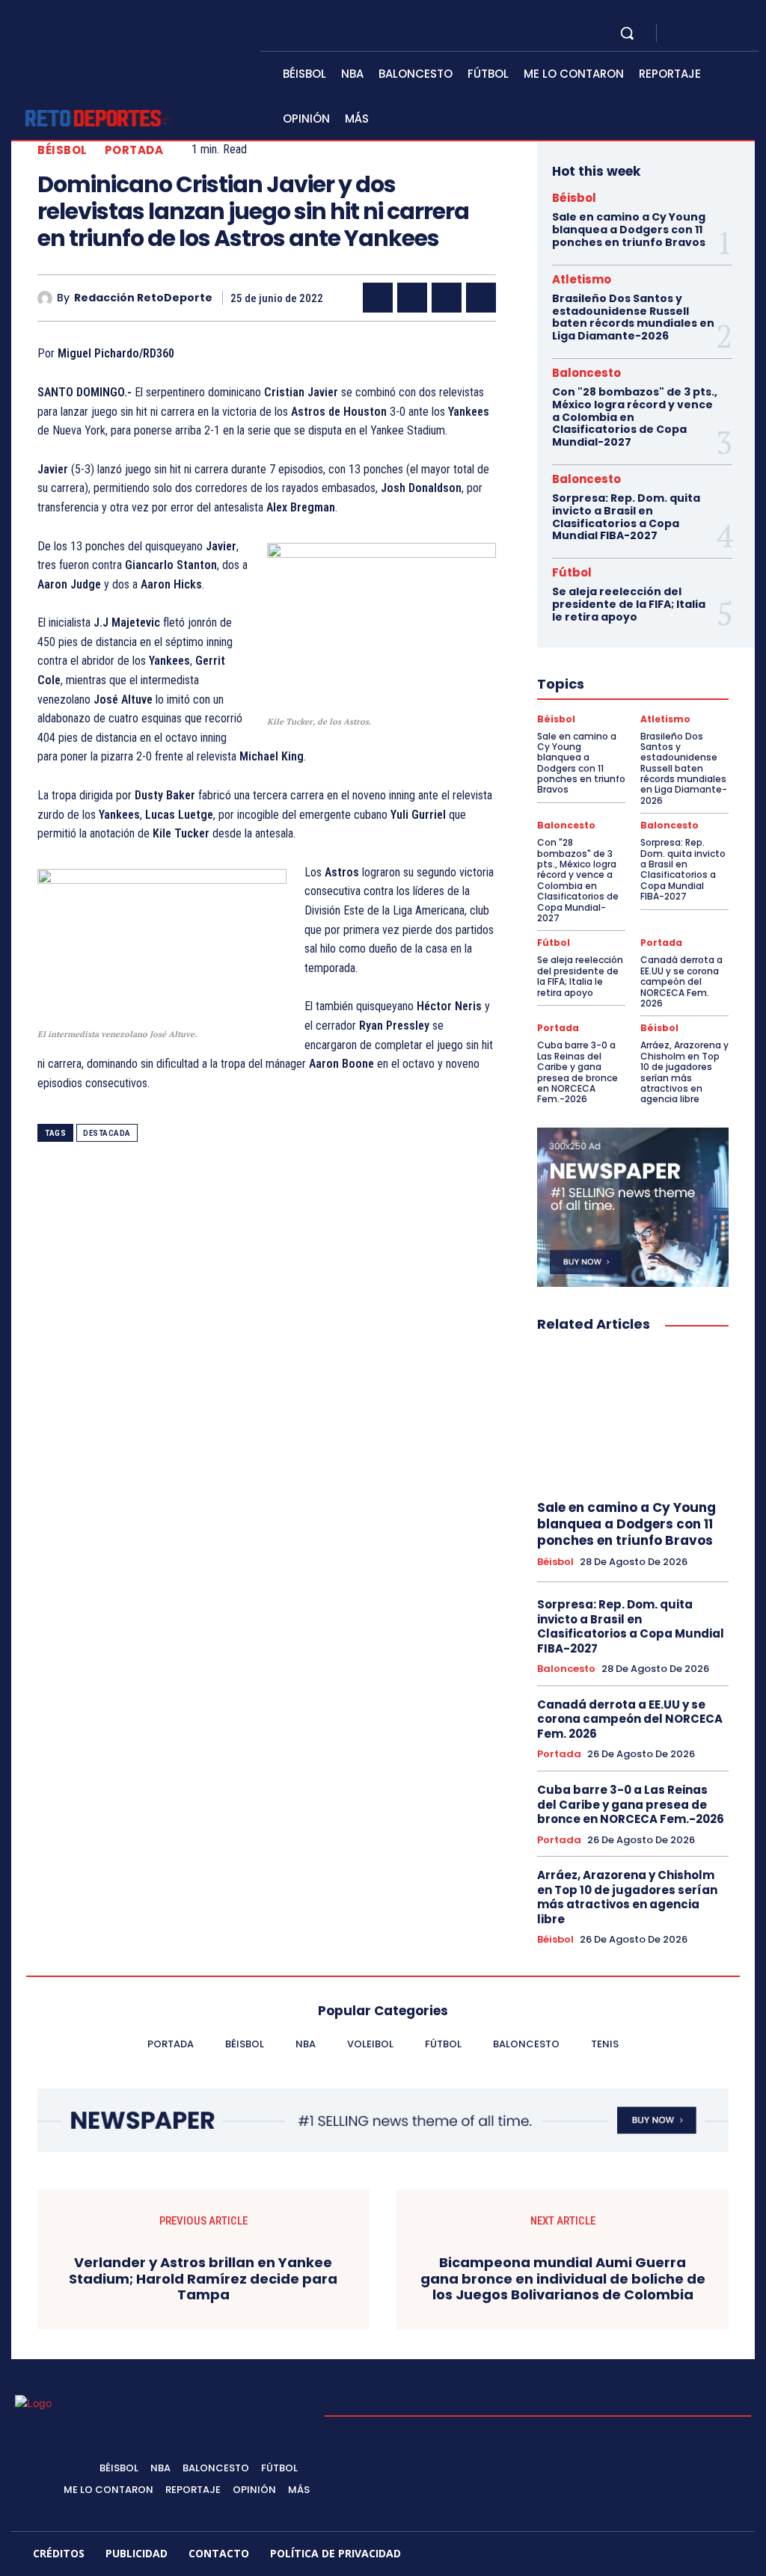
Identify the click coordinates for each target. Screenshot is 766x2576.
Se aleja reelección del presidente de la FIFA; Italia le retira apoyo (629, 604)
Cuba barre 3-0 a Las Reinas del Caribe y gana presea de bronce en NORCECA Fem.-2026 (577, 1072)
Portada (134, 150)
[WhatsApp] (481, 298)
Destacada (107, 1133)
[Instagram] (699, 33)
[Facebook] (681, 33)
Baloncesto (586, 373)
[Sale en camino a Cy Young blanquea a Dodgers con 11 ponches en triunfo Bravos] (633, 1417)
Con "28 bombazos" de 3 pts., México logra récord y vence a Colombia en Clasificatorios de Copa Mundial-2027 (578, 880)
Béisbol (62, 150)
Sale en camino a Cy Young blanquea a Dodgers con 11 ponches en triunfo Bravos (629, 230)
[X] (717, 33)
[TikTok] (644, 2556)
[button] (627, 33)
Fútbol (572, 572)
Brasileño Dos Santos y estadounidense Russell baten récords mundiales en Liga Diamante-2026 (633, 317)
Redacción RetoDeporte (143, 298)
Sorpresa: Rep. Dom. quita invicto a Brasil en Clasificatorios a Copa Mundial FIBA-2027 (626, 517)
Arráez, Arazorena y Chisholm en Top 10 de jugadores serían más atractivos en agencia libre (684, 1072)
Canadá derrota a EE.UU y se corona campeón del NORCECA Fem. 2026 (681, 981)
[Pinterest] (447, 298)
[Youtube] (735, 33)
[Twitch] (676, 2556)
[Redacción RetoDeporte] (47, 298)
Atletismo (582, 279)
